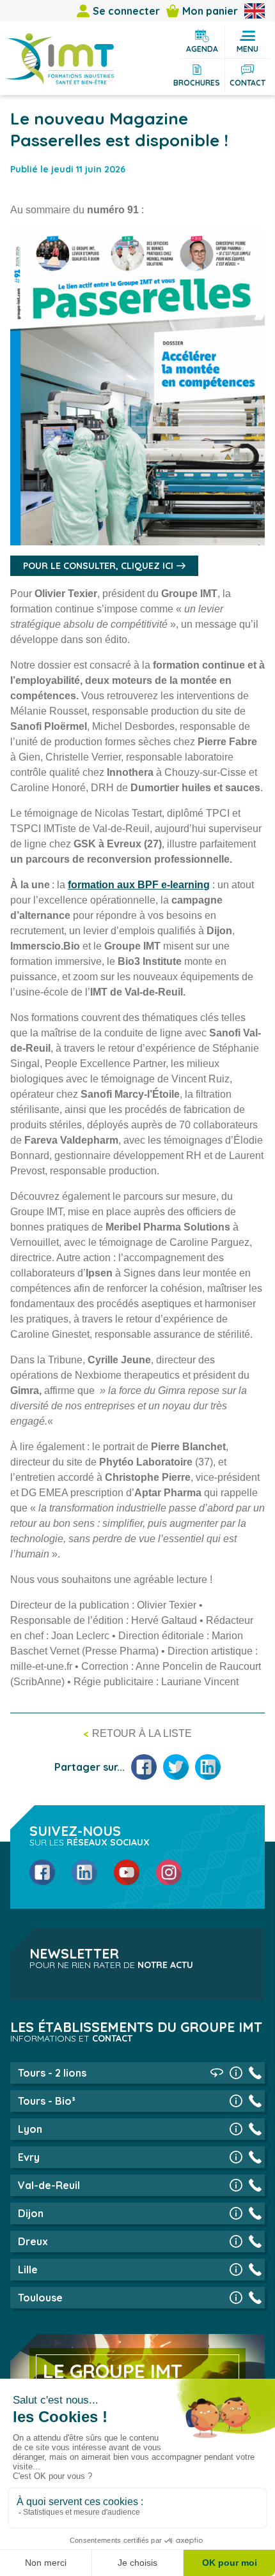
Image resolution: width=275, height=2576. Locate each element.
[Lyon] (236, 2129)
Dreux (33, 2241)
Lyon (30, 2129)
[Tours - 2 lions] (236, 2073)
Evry (29, 2157)
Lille (28, 2269)
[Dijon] (236, 2213)
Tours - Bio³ (47, 2101)
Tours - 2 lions (52, 2073)
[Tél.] (255, 2073)
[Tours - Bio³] (236, 2101)
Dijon (31, 2213)
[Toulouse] (236, 2298)
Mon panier (210, 11)
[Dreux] (236, 2241)
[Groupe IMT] (59, 59)
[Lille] (236, 2269)
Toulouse (40, 2298)
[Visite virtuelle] (217, 2073)
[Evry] (236, 2157)
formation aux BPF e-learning (139, 885)
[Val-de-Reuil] (236, 2185)
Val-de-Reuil (49, 2185)
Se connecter (126, 11)
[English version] (255, 11)
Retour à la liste (142, 1733)
